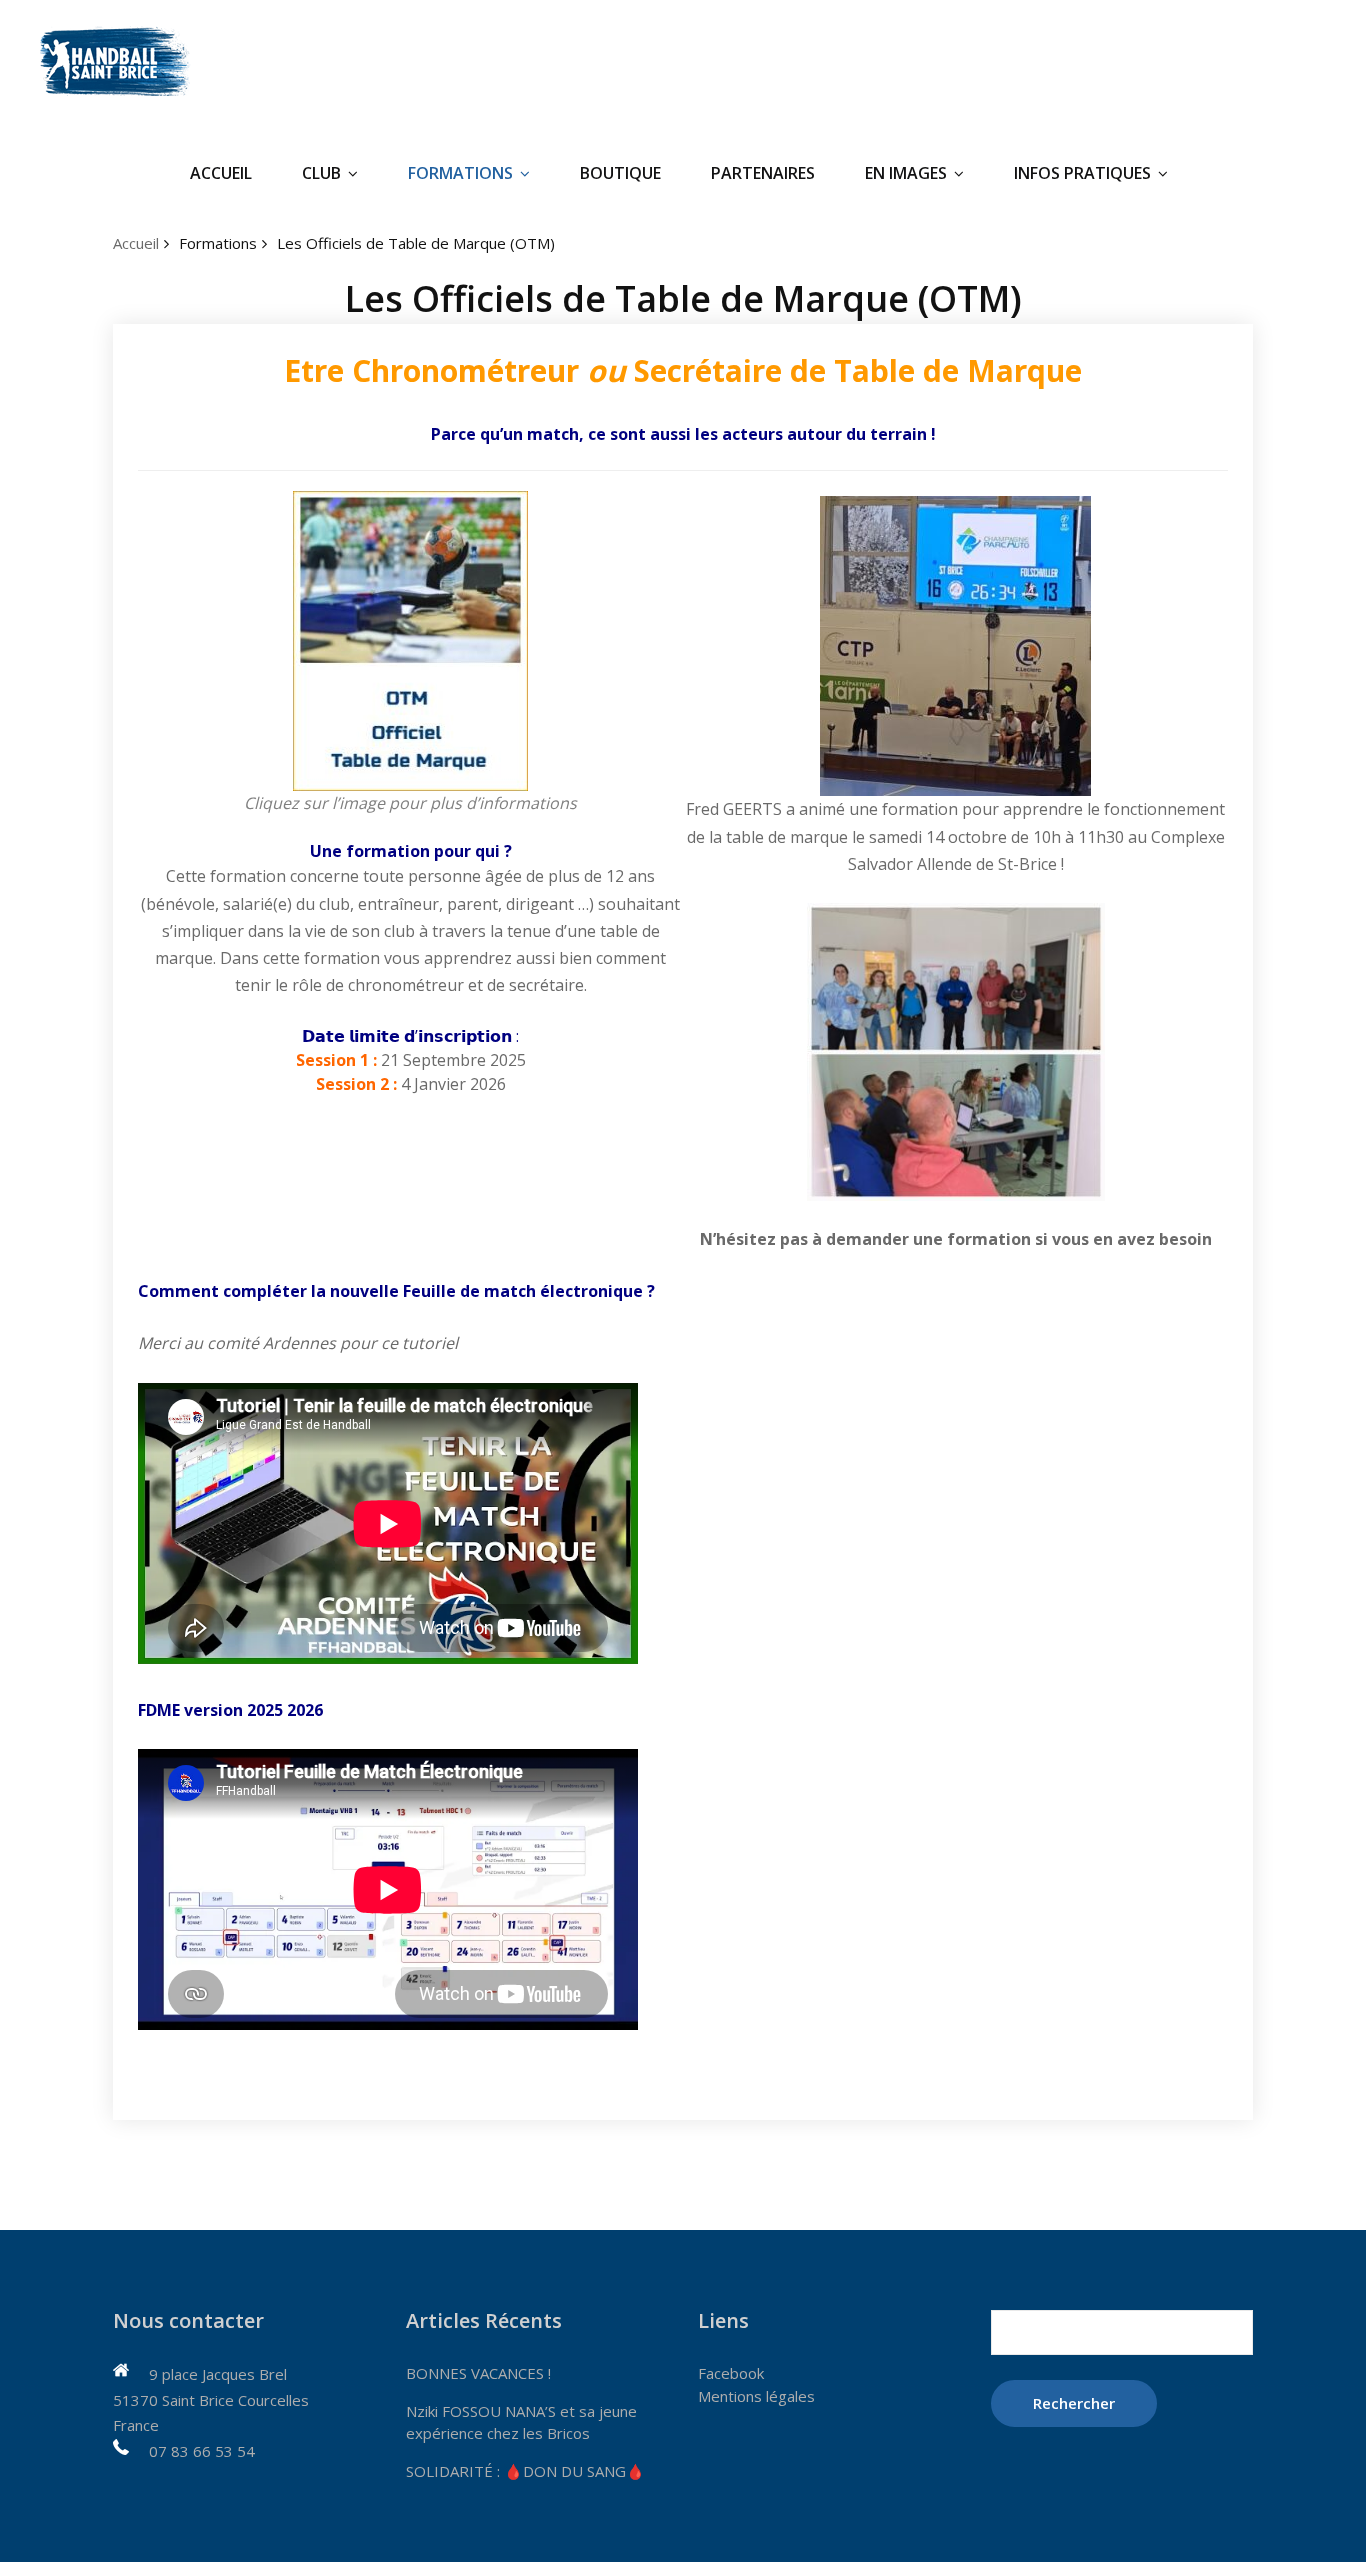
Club (321, 173)
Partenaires (763, 173)
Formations (460, 173)
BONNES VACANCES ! (478, 2373)
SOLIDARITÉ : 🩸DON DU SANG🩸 (525, 2471)
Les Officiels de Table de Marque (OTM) (416, 243)
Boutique (620, 173)
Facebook (731, 2373)
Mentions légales (756, 2396)
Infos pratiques (1082, 173)
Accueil (221, 173)
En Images (906, 173)
